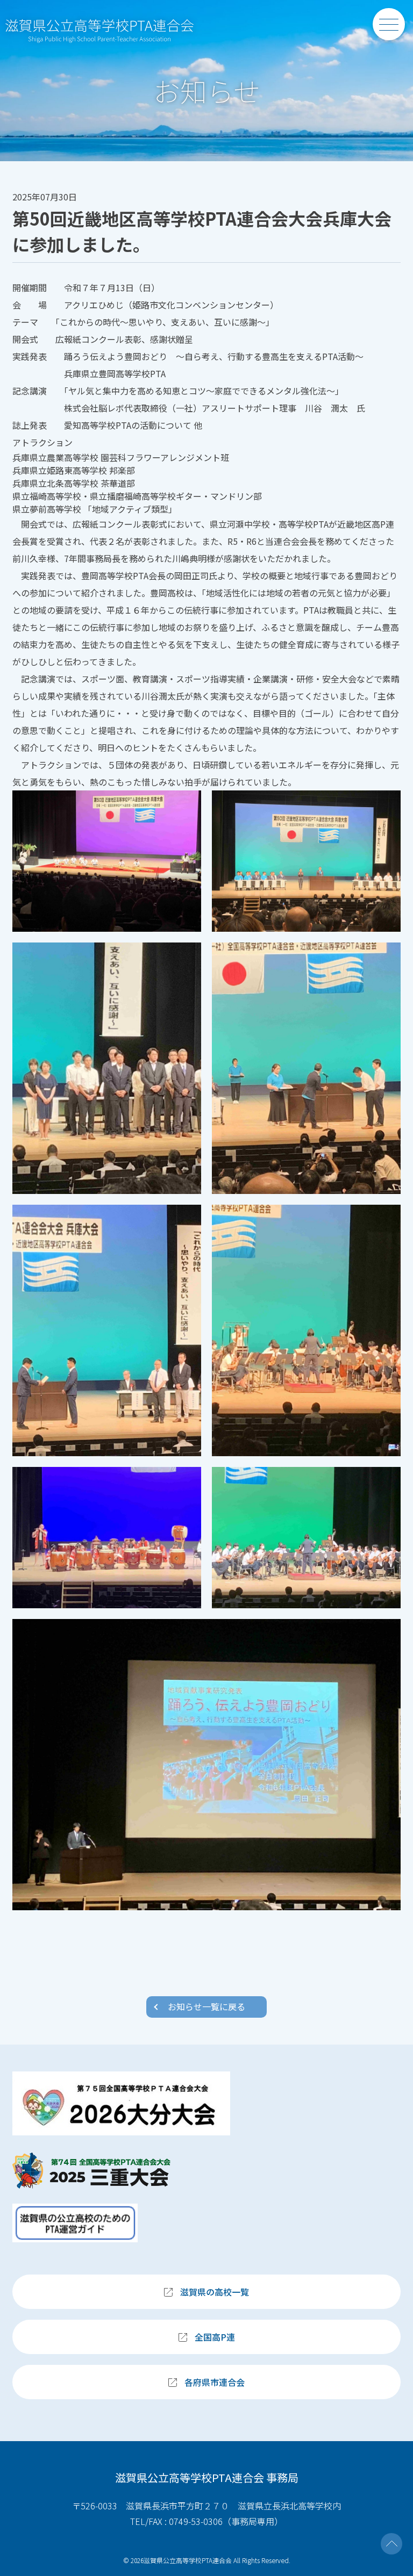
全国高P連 (215, 2337)
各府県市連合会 (215, 2382)
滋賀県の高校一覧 (215, 2292)
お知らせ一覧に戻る (206, 2006)
